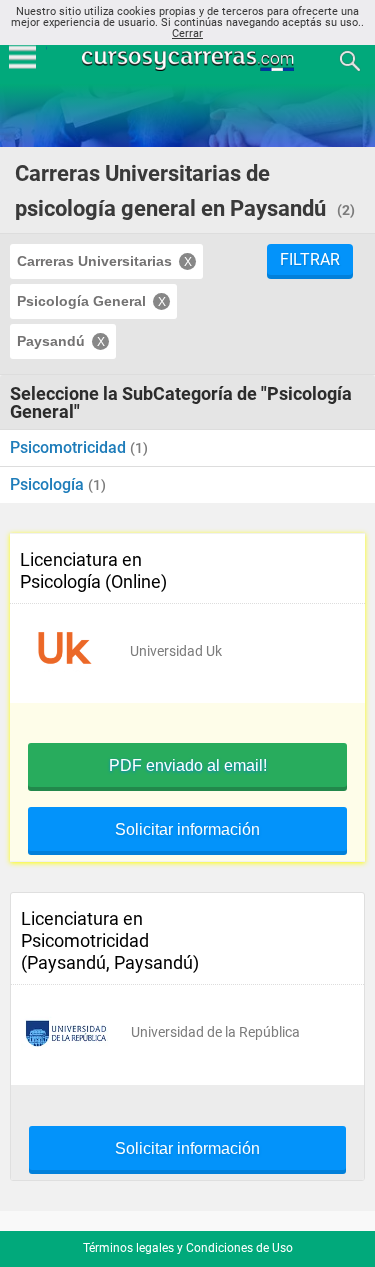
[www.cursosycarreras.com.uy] (190, 59)
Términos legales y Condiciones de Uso (188, 1248)
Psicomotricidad (70, 447)
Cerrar (187, 33)
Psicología (49, 484)
